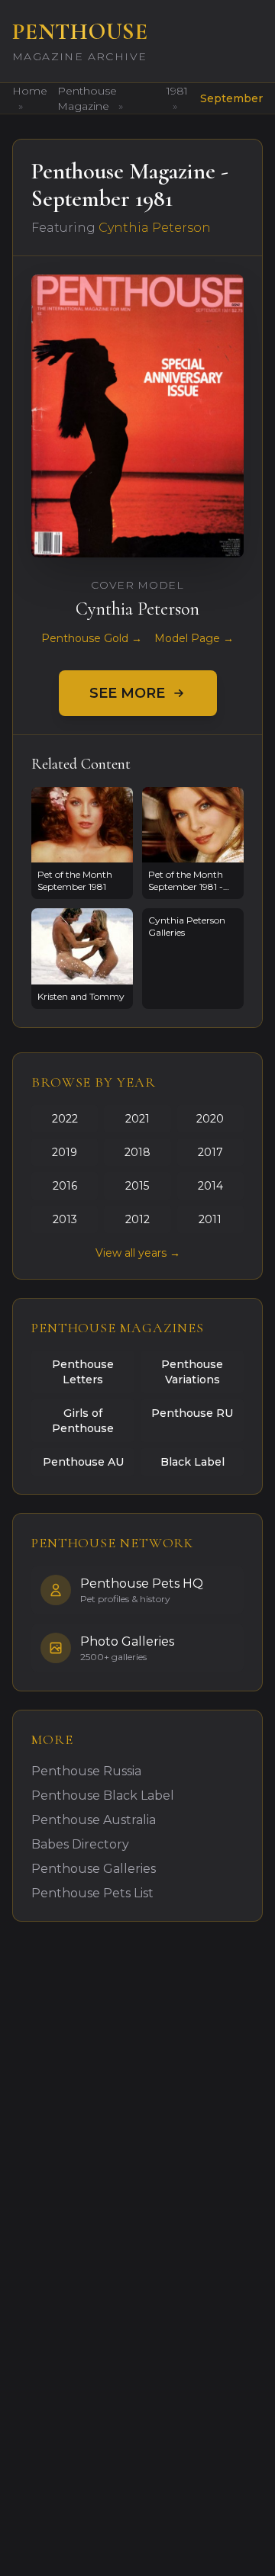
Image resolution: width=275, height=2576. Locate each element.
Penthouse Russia (86, 1771)
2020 (210, 1119)
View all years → (138, 1253)
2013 (65, 1219)
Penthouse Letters (83, 1372)
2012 (137, 1219)
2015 (137, 1186)
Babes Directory (80, 1844)
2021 (137, 1119)
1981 (177, 91)
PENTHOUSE (80, 32)
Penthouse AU (83, 1462)
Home (30, 91)
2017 (210, 1152)
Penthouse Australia (94, 1820)
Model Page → (194, 638)
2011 (210, 1219)
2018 (137, 1152)
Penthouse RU (192, 1413)
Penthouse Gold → (92, 638)
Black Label (192, 1462)
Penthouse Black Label (103, 1795)
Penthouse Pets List (92, 1893)
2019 (65, 1152)
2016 (65, 1186)
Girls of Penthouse (83, 1421)
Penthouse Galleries (94, 1869)
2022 (65, 1119)
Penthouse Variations (192, 1372)
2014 (210, 1186)
